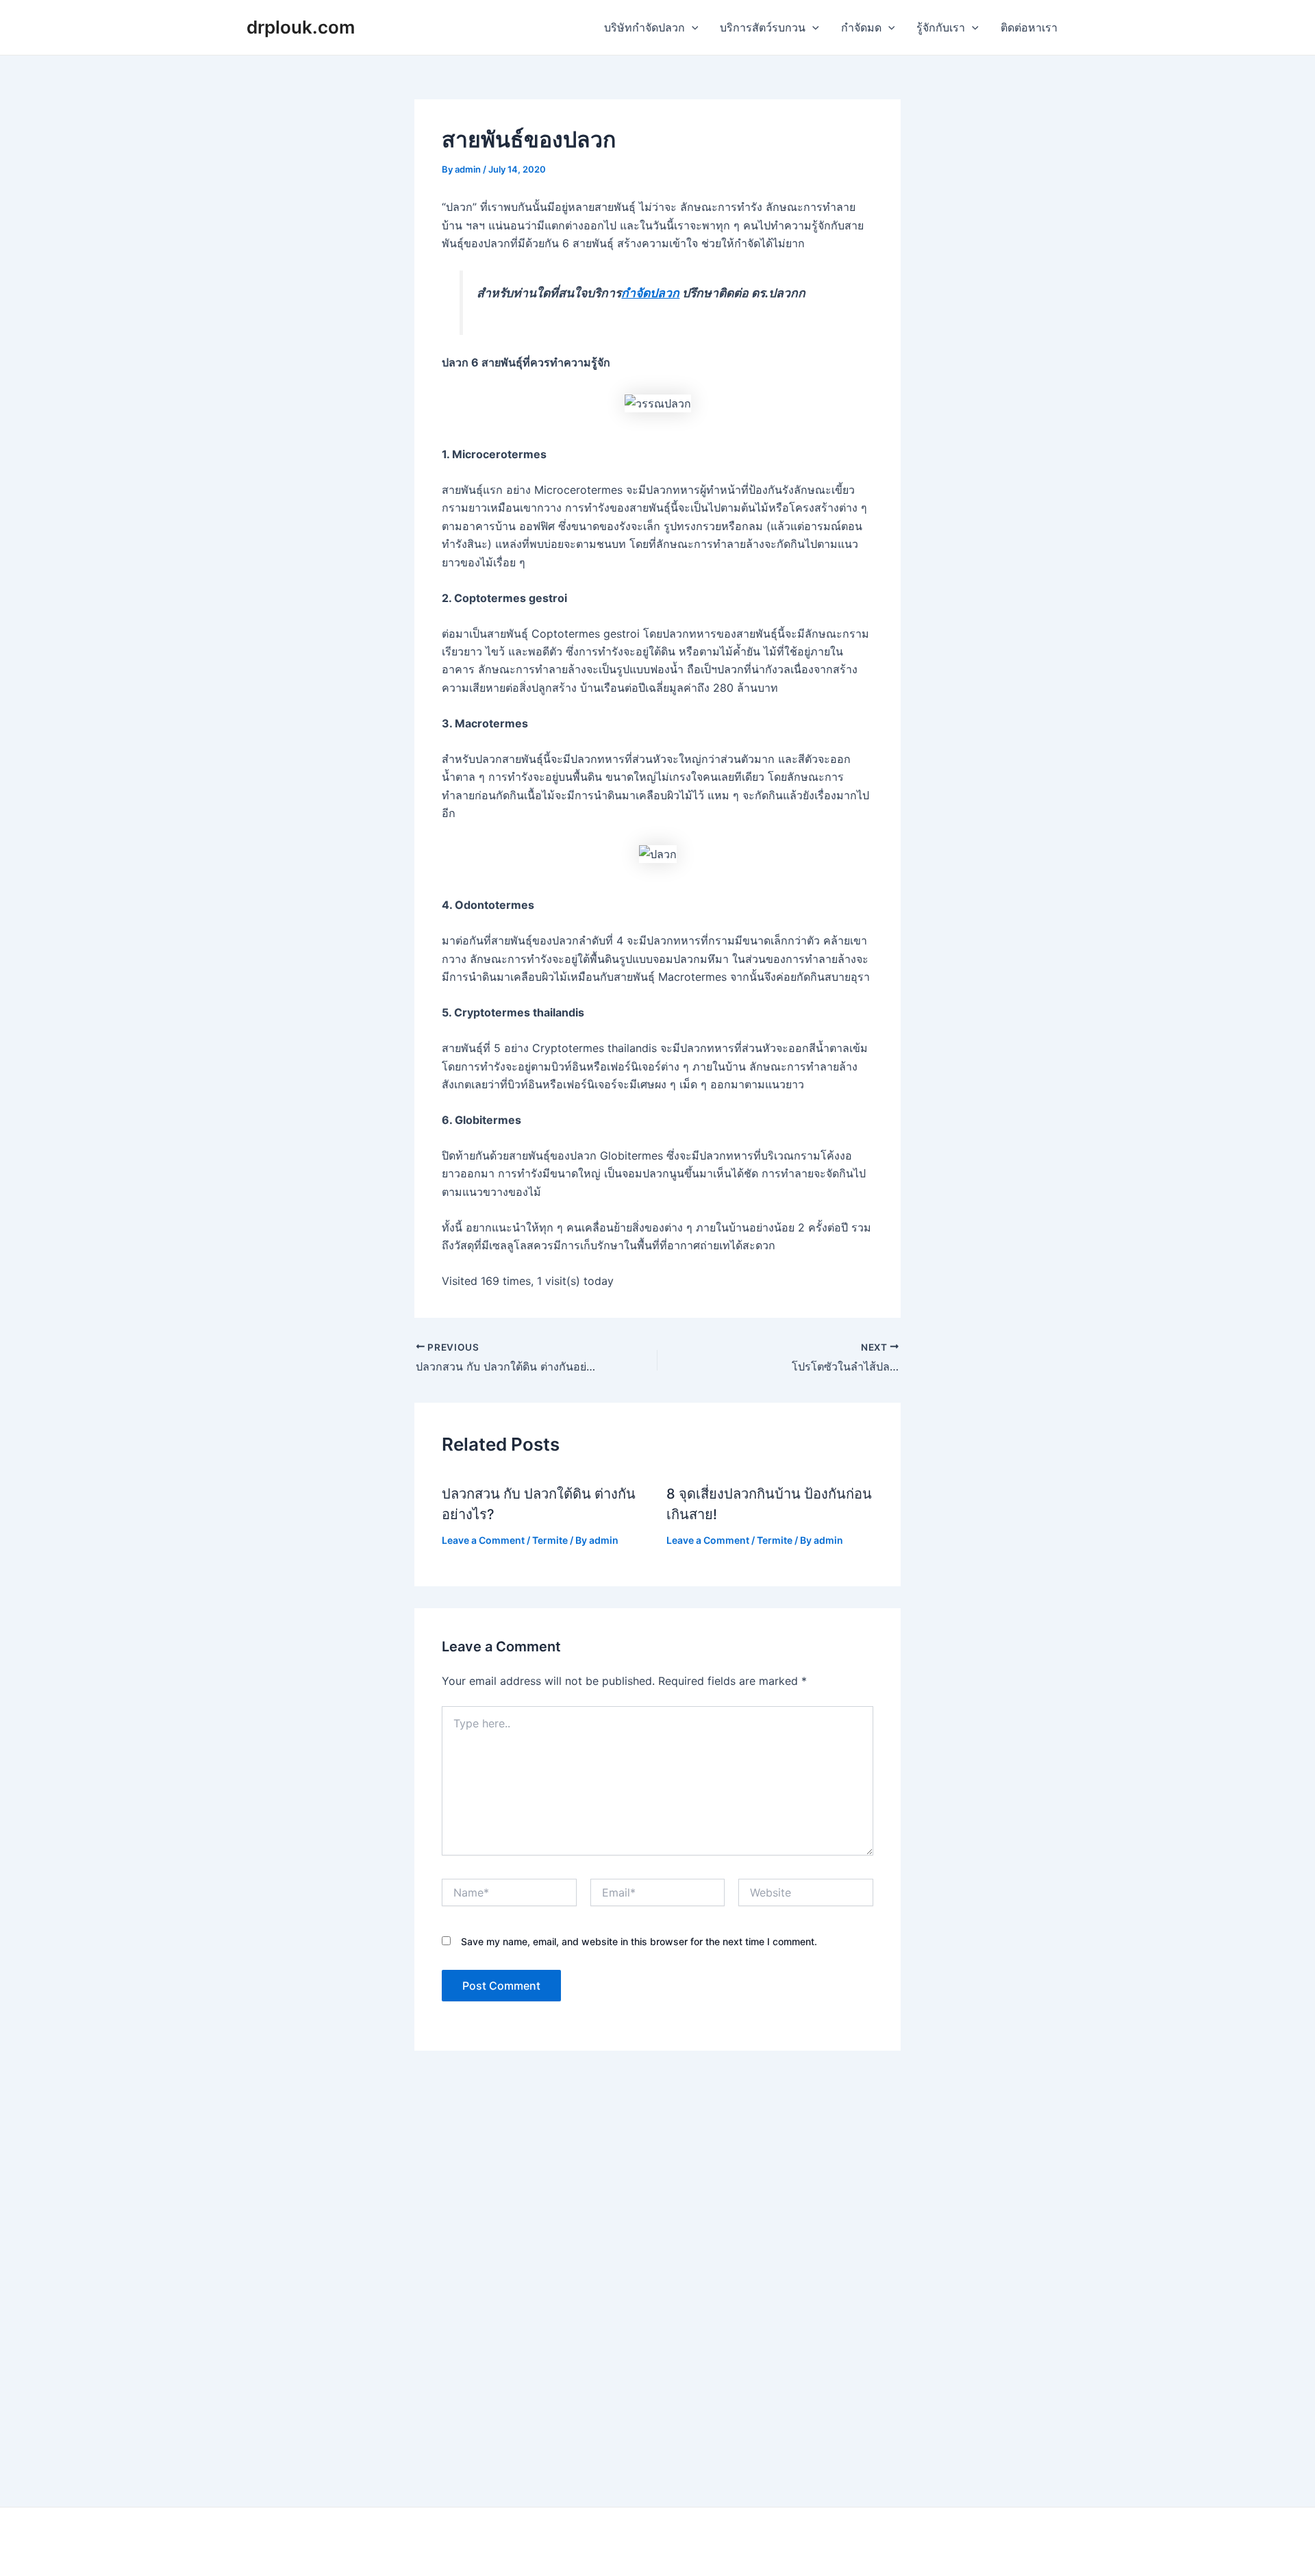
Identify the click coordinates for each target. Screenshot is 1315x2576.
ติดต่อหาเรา (1029, 27)
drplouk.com (301, 27)
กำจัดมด (861, 27)
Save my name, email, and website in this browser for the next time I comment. (639, 1941)
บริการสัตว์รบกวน (763, 27)
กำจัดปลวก (650, 293)
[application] (692, 27)
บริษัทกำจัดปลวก (644, 27)
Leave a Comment (483, 1540)
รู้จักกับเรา (941, 27)
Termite (550, 1540)
